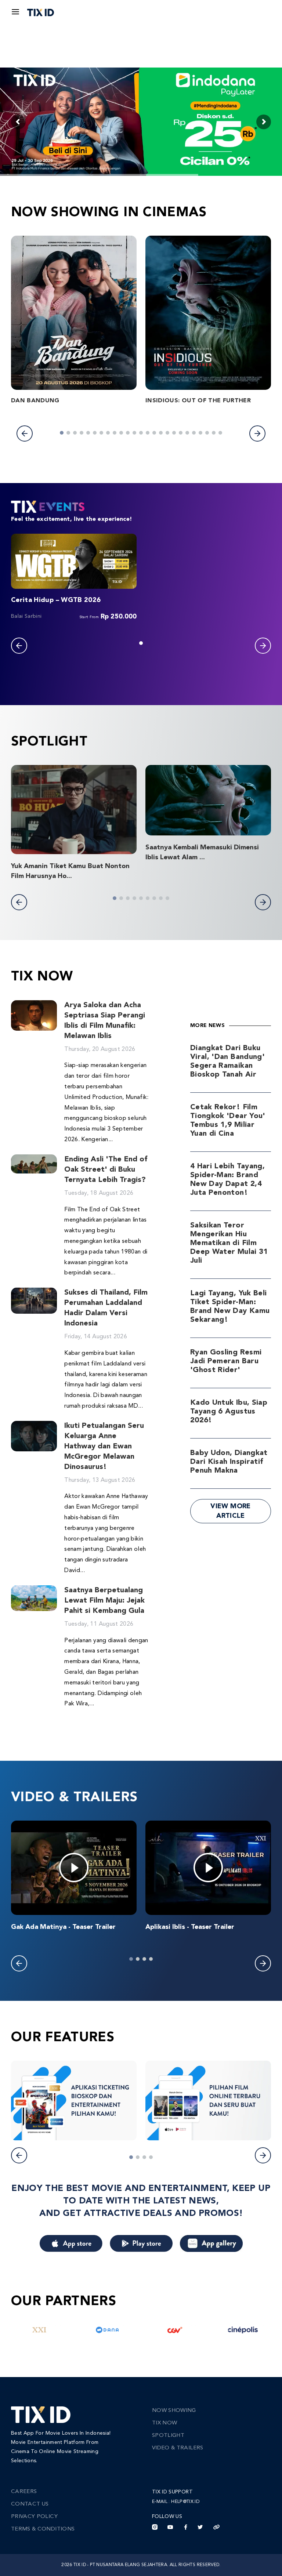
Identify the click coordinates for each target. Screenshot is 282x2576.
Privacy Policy (34, 2517)
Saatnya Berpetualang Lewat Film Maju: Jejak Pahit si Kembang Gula (104, 1601)
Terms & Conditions (43, 2529)
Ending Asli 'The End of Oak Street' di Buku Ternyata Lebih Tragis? (106, 1170)
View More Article (230, 1511)
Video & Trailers (178, 2448)
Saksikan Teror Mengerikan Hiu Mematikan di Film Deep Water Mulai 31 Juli (229, 1243)
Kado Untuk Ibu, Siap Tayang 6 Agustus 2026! (229, 1412)
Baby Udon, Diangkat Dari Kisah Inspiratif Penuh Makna (229, 1462)
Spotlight (168, 2436)
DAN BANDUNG (35, 401)
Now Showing (174, 2411)
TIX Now (164, 2423)
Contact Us (30, 2504)
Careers (24, 2492)
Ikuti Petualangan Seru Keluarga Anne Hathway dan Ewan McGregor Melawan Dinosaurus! (104, 1447)
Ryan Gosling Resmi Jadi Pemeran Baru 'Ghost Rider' (226, 1361)
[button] (25, 433)
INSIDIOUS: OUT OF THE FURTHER (198, 401)
